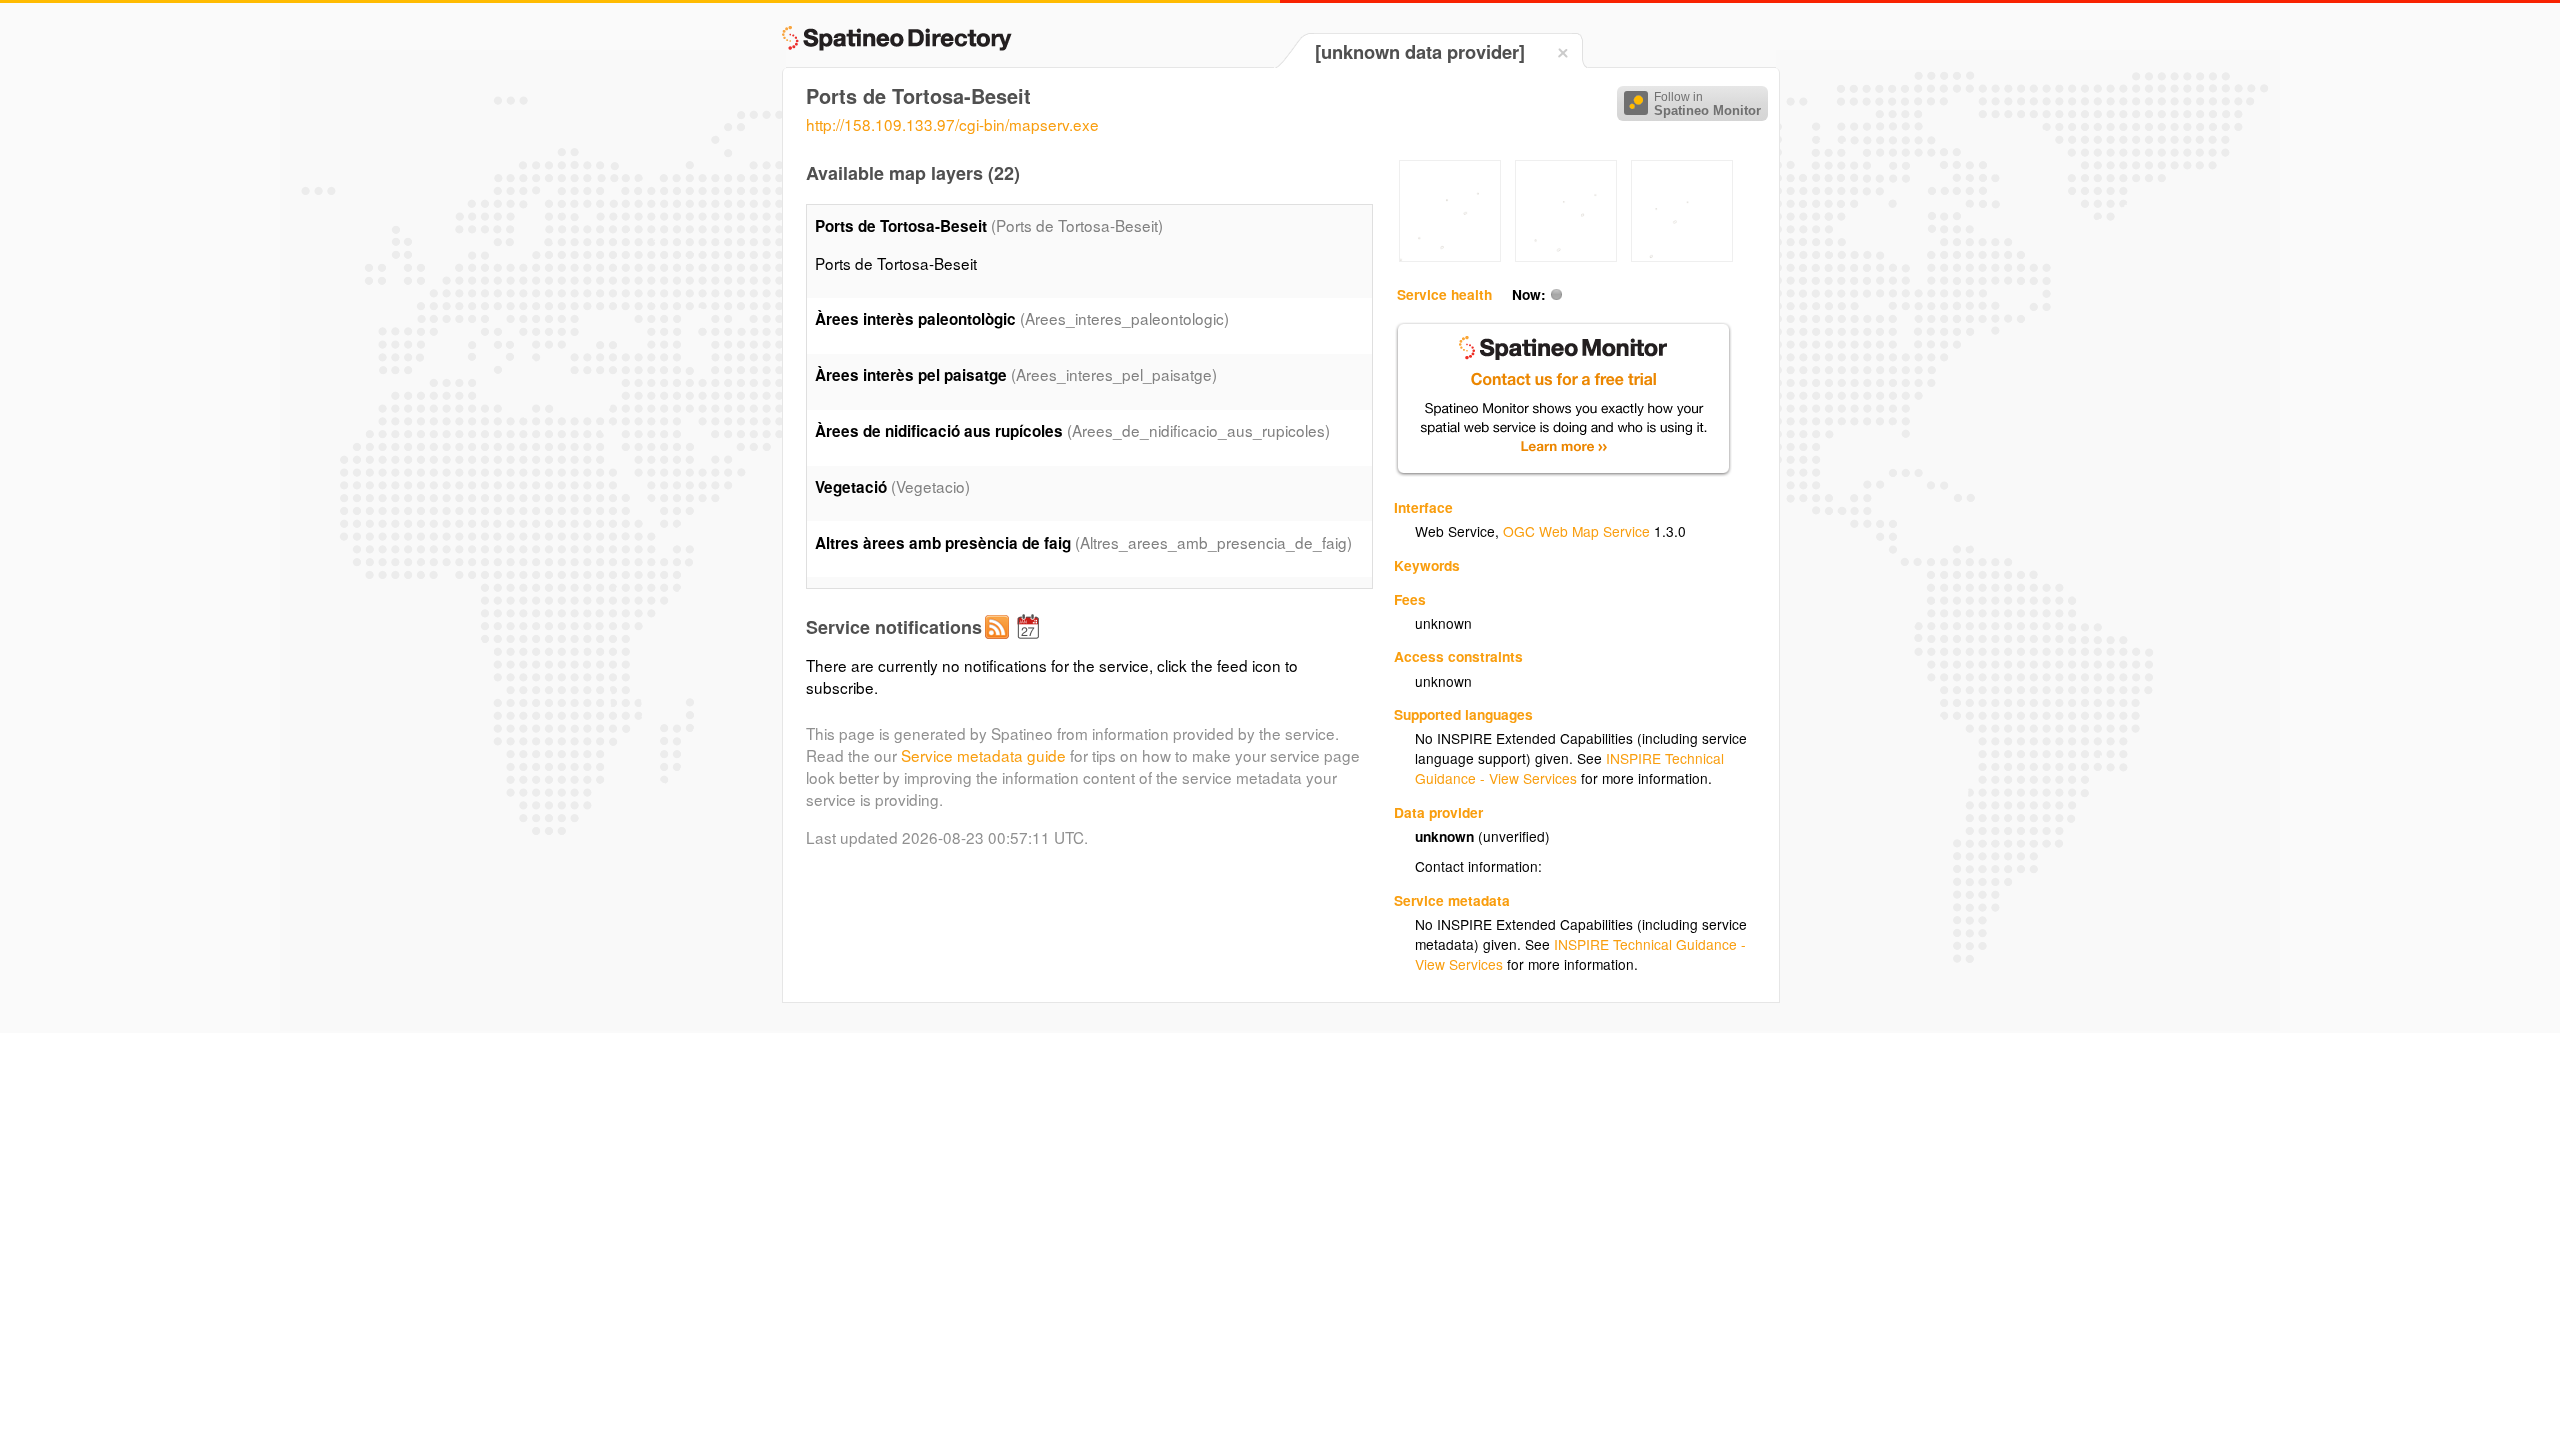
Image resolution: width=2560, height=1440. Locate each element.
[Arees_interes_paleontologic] (1450, 256)
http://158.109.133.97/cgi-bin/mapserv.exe (952, 124)
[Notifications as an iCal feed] (1031, 643)
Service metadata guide (983, 755)
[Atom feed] (1000, 643)
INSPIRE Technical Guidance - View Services (1569, 768)
